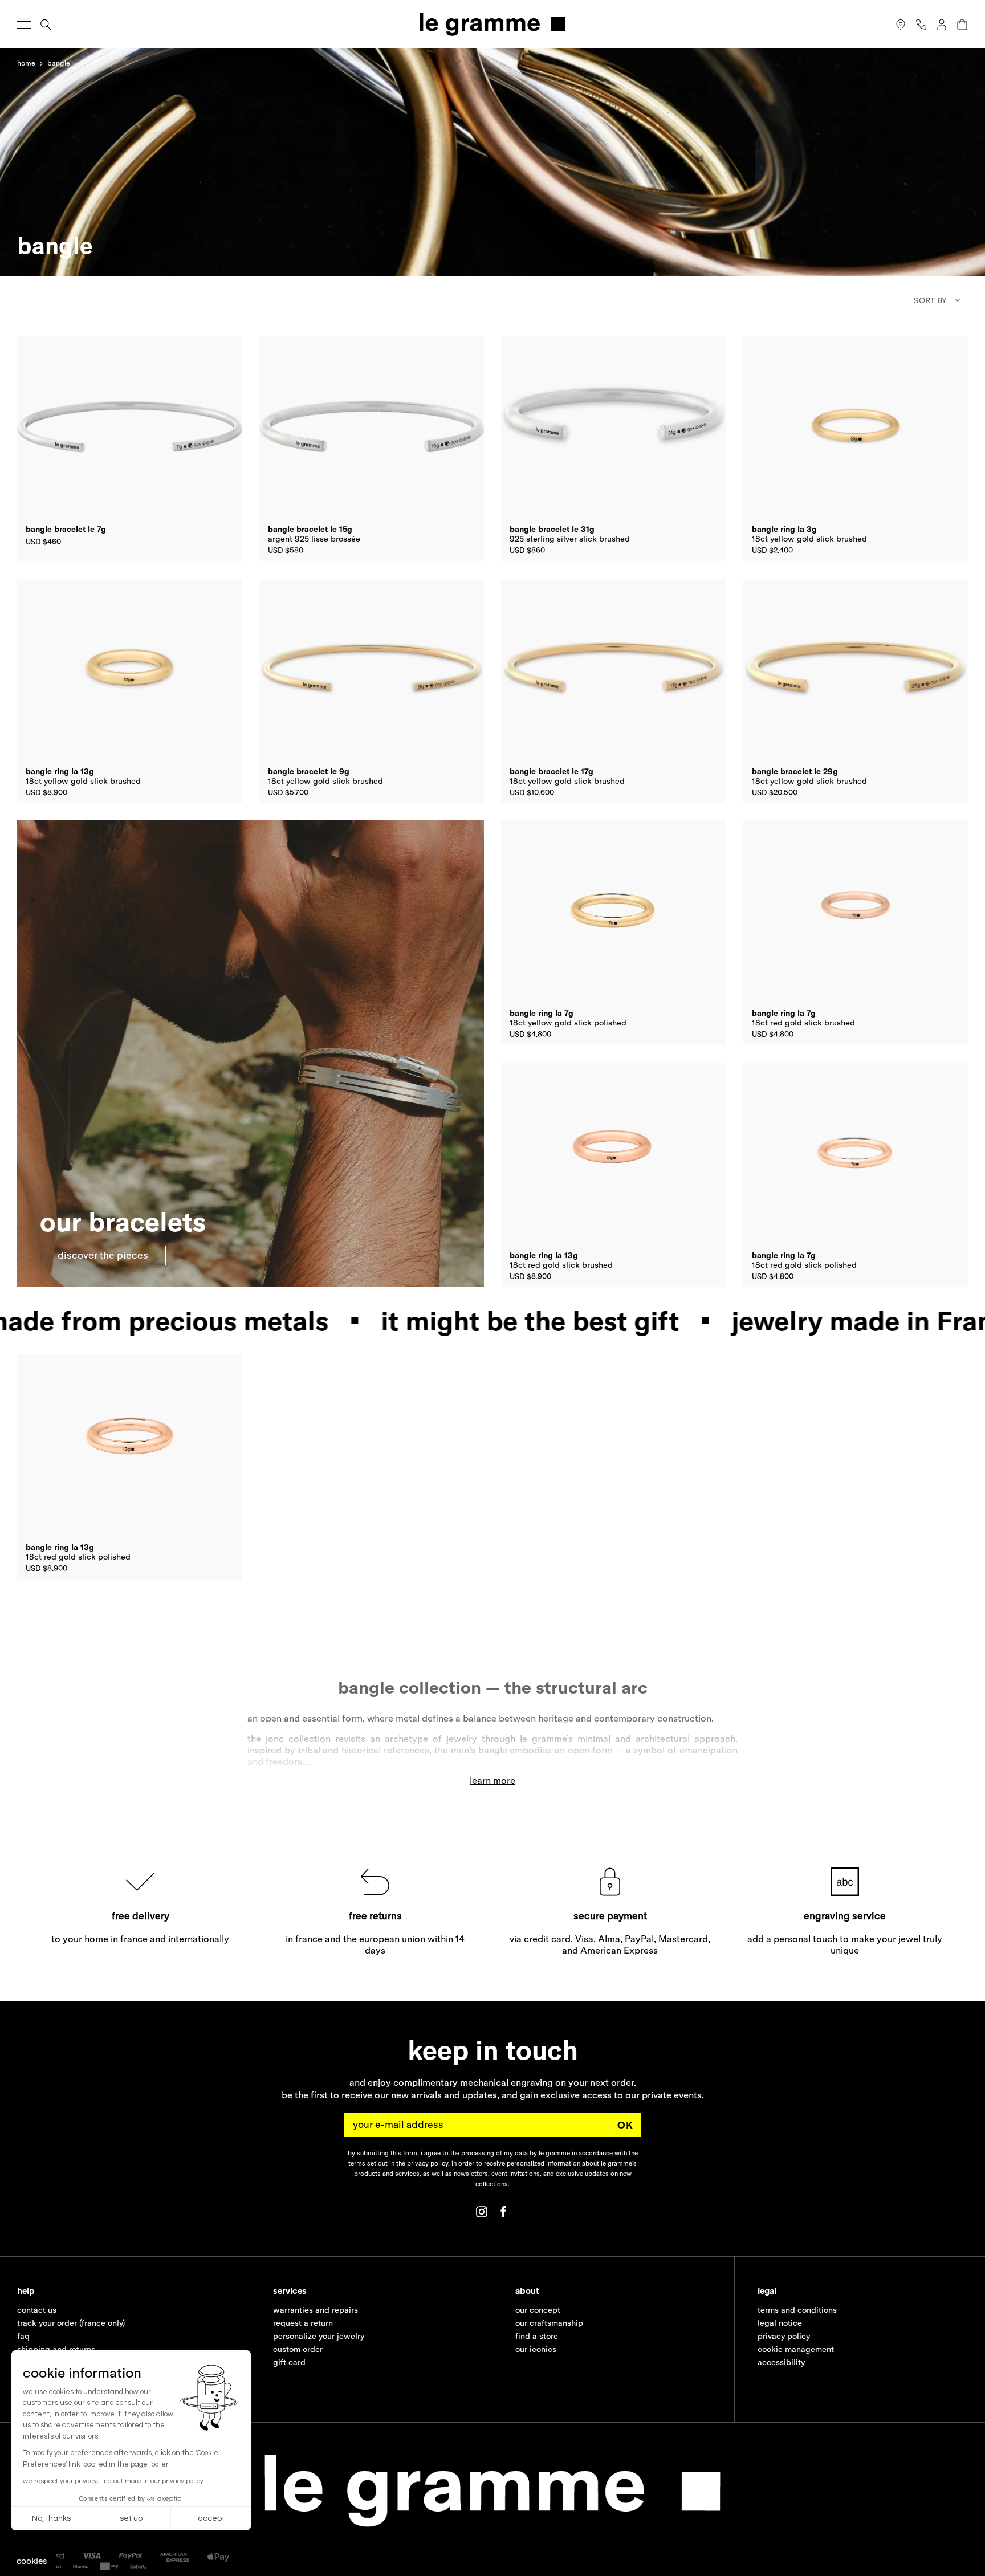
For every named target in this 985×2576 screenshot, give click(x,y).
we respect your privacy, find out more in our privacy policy (113, 2481)
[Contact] (921, 25)
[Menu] (24, 25)
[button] (32, 2561)
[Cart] (962, 25)
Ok (625, 2124)
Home (26, 63)
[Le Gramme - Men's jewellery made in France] (492, 24)
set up (131, 2518)
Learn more (492, 1780)
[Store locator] (901, 25)
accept (211, 2518)
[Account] (942, 25)
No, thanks (51, 2518)
